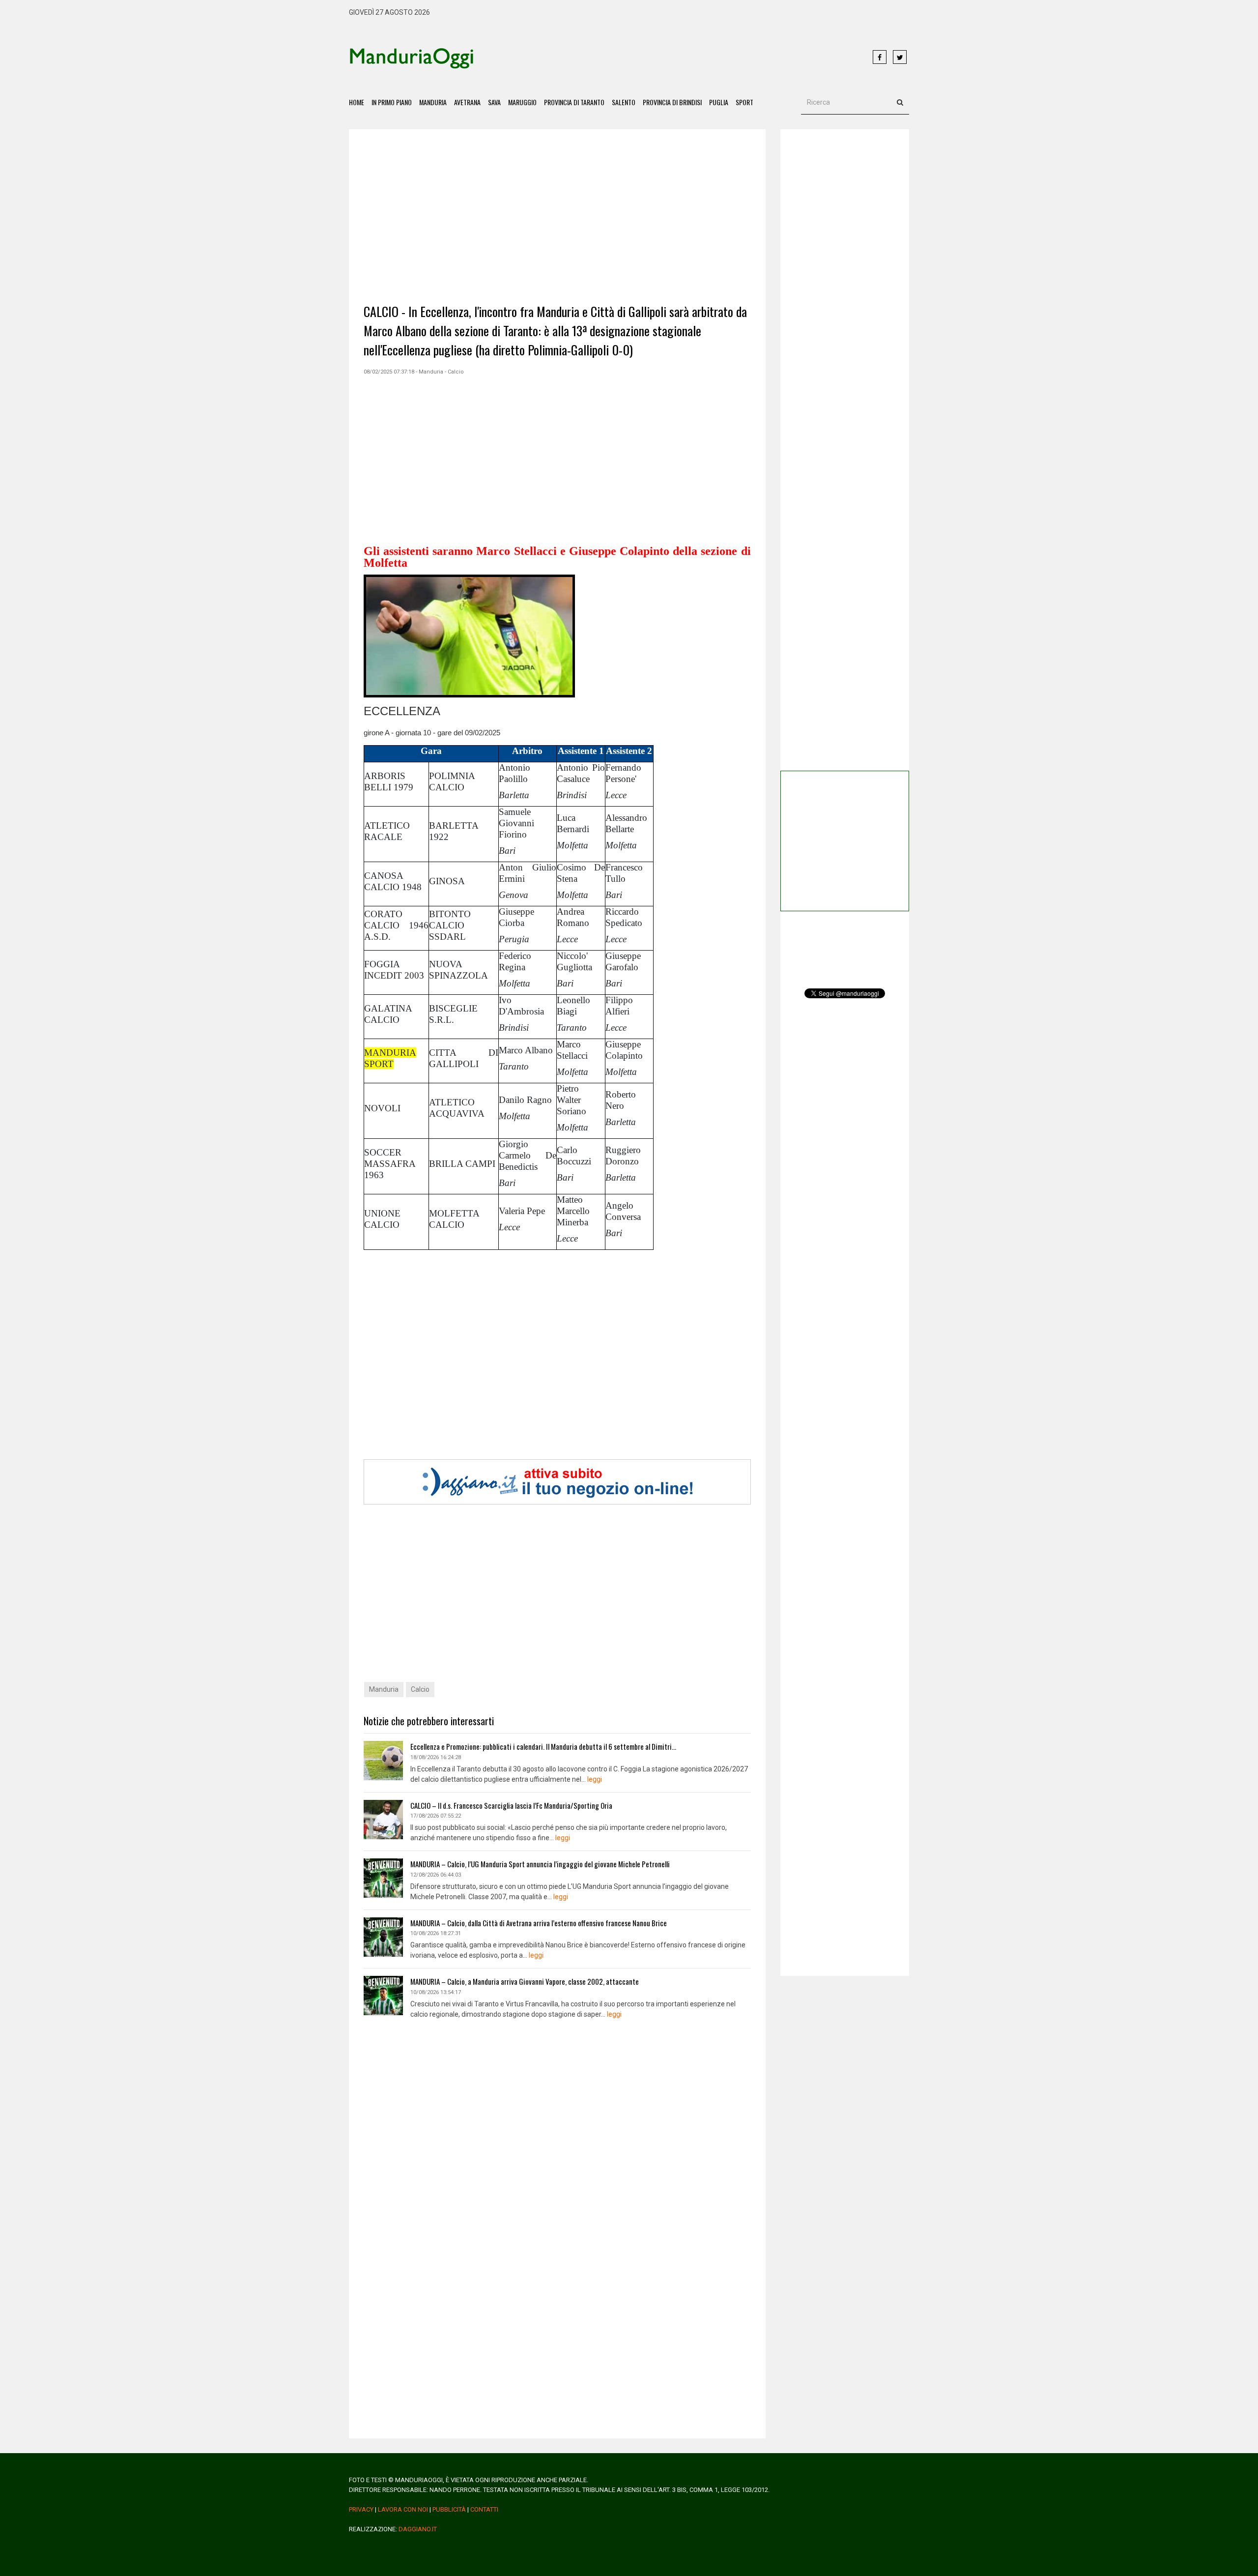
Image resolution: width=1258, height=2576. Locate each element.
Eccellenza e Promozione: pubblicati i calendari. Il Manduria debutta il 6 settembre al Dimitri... (543, 1746)
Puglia (719, 102)
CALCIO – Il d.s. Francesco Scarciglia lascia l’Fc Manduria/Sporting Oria (511, 1805)
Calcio (420, 1689)
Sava (494, 102)
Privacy (361, 2509)
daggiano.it (418, 2529)
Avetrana (467, 102)
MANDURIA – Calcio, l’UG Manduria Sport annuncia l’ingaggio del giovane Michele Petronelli (540, 1864)
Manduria (433, 102)
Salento (624, 102)
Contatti (484, 2509)
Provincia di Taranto (574, 102)
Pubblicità (449, 2509)
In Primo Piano (392, 102)
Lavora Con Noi (403, 2509)
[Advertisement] (673, 58)
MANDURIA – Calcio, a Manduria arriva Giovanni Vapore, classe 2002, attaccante (525, 1981)
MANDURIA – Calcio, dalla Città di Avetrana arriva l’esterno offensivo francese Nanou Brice (539, 1923)
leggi (595, 1779)
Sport (744, 102)
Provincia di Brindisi (672, 102)
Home (357, 102)
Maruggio (522, 102)
